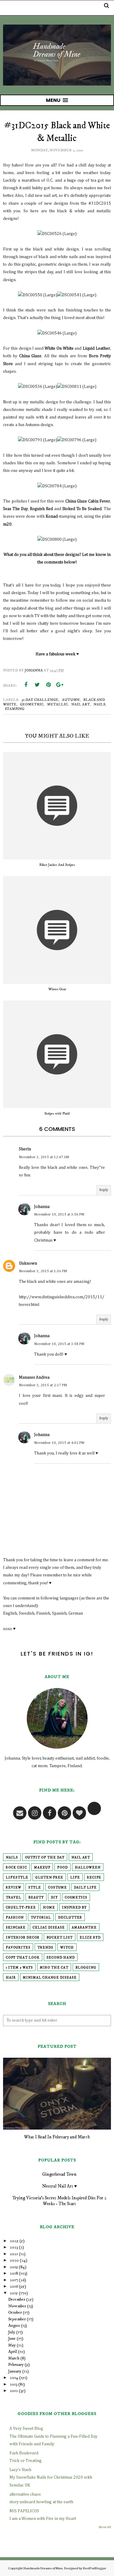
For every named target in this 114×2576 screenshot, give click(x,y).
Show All (105, 2527)
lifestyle (17, 1878)
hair (11, 1978)
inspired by (74, 1908)
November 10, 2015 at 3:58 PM (59, 1344)
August (14, 2325)
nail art (81, 704)
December (17, 2299)
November (17, 2306)
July (12, 2332)
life (75, 1878)
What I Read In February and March (57, 2137)
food (62, 1868)
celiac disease (49, 1928)
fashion (15, 1918)
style (35, 1888)
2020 (14, 2260)
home (49, 1908)
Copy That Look (23, 1958)
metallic (57, 704)
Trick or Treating (26, 2461)
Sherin (25, 1149)
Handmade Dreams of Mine (43, 2568)
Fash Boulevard (24, 2453)
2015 (14, 2293)
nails (99, 704)
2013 (14, 2384)
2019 (14, 2267)
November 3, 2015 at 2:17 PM (43, 1385)
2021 (14, 2254)
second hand (61, 1958)
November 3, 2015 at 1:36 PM (43, 1271)
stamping (15, 709)
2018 (14, 2273)
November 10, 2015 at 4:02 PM (59, 1443)
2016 (14, 2286)
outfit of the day (45, 1858)
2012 (14, 2391)
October (15, 2312)
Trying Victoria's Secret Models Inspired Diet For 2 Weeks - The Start (59, 2201)
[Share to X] (37, 685)
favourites (18, 1948)
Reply (104, 1190)
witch (67, 1948)
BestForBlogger (95, 2568)
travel (14, 1898)
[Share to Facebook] (26, 685)
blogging (86, 1968)
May (12, 2345)
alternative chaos (25, 2494)
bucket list (60, 1938)
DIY (54, 1898)
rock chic (16, 1868)
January (15, 2371)
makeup (42, 1868)
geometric (32, 704)
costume (57, 1888)
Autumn (71, 700)
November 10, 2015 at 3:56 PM (59, 1215)
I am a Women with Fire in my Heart (43, 2519)
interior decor (23, 1938)
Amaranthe (84, 1928)
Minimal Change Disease (50, 1978)
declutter (70, 1918)
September (17, 2319)
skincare (16, 1928)
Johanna (42, 1207)
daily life (85, 1888)
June (12, 2339)
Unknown (28, 1263)
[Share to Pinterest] (48, 685)
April (13, 2352)
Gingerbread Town (59, 2174)
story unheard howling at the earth (41, 2502)
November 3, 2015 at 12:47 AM (44, 1157)
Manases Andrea (34, 1377)
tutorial (41, 1918)
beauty (36, 1898)
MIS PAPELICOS (24, 2511)
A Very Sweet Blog (26, 2429)
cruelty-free (21, 1908)
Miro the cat (54, 1968)
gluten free (49, 1878)
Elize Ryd (90, 1938)
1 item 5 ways (19, 1968)
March (14, 2358)
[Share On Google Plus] (60, 685)
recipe (94, 1878)
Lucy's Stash (20, 2470)
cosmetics (76, 1898)
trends (45, 1948)
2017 (14, 2280)
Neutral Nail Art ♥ (59, 2186)
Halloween (88, 1868)
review (14, 1888)
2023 (14, 2247)
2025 (14, 2241)
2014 (14, 2378)
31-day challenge (40, 700)
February (16, 2365)
